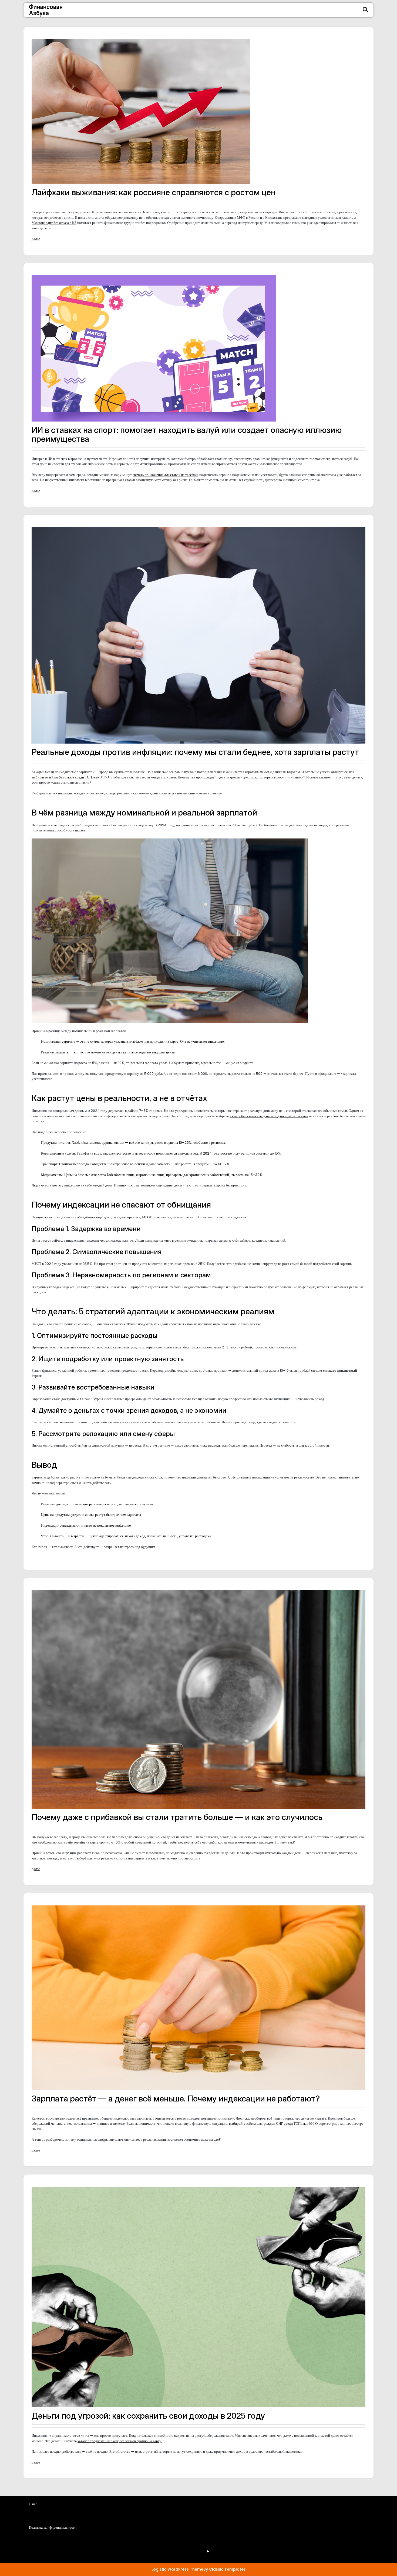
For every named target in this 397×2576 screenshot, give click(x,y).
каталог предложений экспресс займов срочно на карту (120, 2441)
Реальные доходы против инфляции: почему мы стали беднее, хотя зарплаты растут (195, 752)
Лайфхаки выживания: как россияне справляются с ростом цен (154, 192)
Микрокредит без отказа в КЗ (54, 223)
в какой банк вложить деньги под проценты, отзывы (269, 1116)
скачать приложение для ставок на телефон (165, 475)
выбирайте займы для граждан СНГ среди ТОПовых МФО (273, 2124)
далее (36, 239)
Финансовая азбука (46, 10)
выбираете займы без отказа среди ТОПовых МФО (70, 777)
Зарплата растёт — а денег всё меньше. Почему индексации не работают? (176, 2098)
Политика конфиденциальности (113, 2547)
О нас (94, 2532)
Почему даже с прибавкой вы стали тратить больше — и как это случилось (177, 1817)
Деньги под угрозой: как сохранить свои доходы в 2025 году (148, 2416)
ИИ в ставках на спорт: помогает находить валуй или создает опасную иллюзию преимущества (187, 434)
